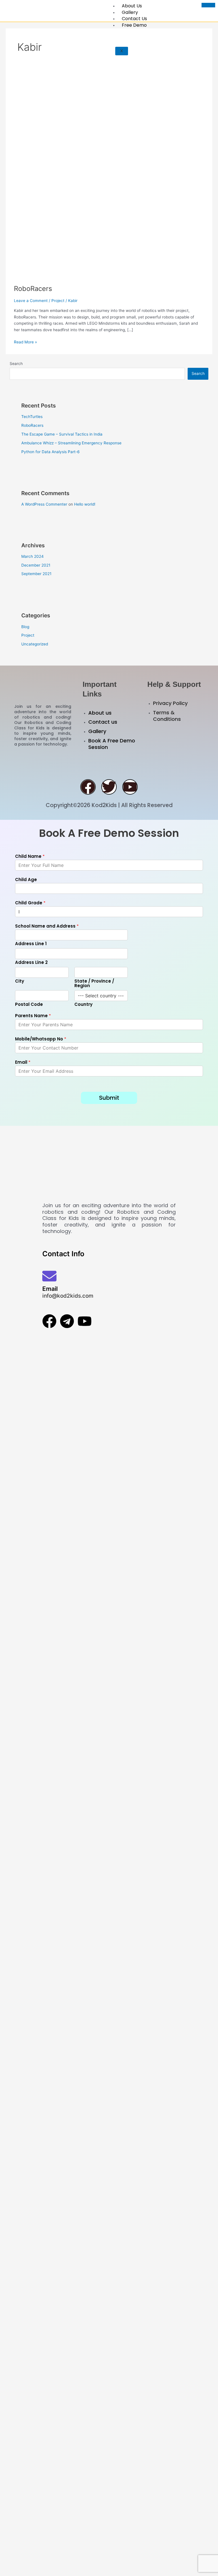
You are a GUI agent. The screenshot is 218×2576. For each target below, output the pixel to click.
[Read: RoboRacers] (109, 183)
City (20, 981)
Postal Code (29, 1004)
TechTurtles (32, 417)
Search (16, 364)
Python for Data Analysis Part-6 (51, 452)
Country (83, 1004)
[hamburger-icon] (208, 5)
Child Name (30, 856)
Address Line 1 (31, 944)
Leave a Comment (31, 301)
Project (58, 301)
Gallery (130, 12)
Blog (25, 627)
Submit (109, 1098)
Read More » (25, 342)
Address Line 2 (31, 962)
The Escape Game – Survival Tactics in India (62, 434)
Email (23, 1062)
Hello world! (85, 504)
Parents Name (33, 1016)
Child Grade (30, 903)
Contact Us (134, 19)
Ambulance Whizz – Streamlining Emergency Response (71, 443)
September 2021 (36, 574)
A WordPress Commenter (44, 504)
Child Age (26, 880)
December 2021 (36, 565)
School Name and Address (47, 926)
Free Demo (134, 25)
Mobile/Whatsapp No (41, 1039)
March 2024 (33, 556)
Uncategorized (35, 644)
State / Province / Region (94, 983)
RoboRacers (33, 289)
